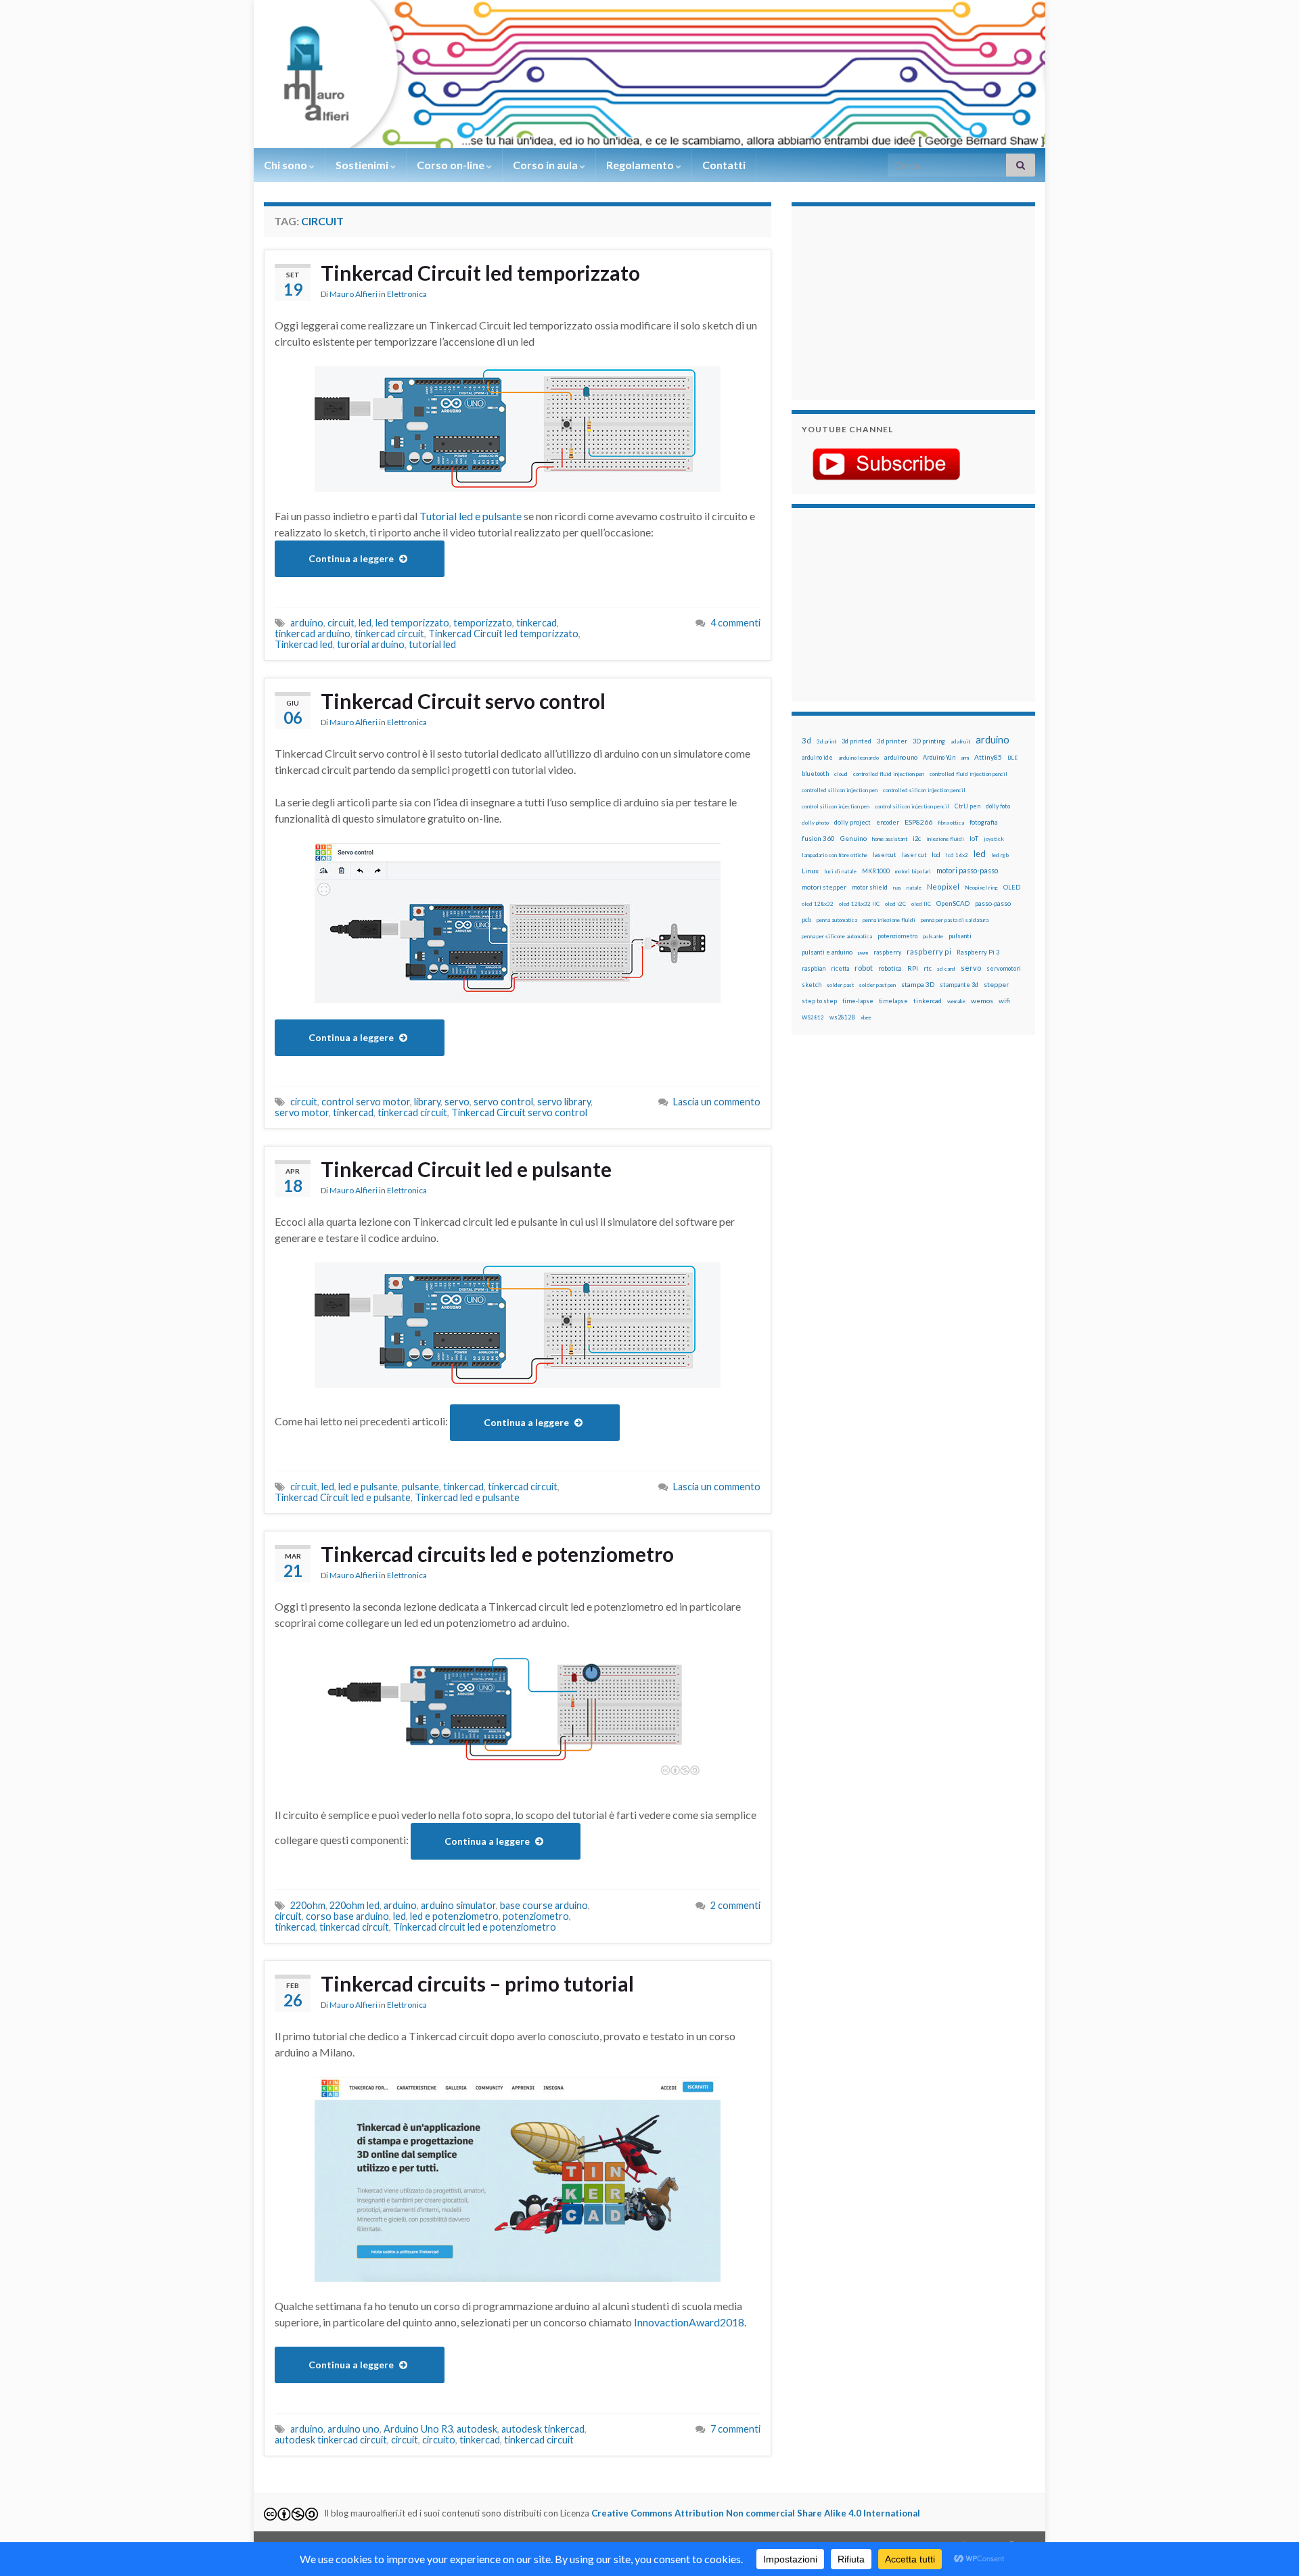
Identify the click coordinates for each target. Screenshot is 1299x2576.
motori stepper (824, 887)
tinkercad (537, 623)
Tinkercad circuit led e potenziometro (475, 1927)
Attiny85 (988, 757)
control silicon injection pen (836, 806)
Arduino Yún (939, 757)
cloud (841, 774)
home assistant (890, 839)
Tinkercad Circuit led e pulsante (466, 1169)
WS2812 (813, 1017)
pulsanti (960, 936)
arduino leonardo (859, 758)
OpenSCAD (953, 903)
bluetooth (815, 774)
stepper (996, 984)
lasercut (885, 855)
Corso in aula (546, 165)
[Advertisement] (886, 301)
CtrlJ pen (967, 806)
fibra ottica (951, 823)
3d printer (892, 741)
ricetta (840, 969)
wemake (956, 1001)
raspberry (887, 952)
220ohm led (355, 1905)
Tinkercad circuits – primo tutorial (477, 1983)
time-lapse (858, 1001)
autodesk (477, 2429)
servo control (503, 1102)
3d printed (857, 741)
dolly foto (998, 806)
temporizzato (483, 623)
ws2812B (842, 1017)
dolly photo (815, 823)
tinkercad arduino (313, 634)
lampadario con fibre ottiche (835, 855)
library (427, 1102)
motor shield (870, 887)
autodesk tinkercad (543, 2429)
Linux (810, 871)
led (365, 623)
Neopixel (943, 887)
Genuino (853, 838)
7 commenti (735, 2429)
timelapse (893, 1001)
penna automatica (837, 920)
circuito (439, 2440)
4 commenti (735, 623)
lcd (936, 854)
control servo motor (366, 1102)
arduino (307, 623)
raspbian (814, 968)
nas (897, 888)
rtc (928, 968)
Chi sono (287, 165)
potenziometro (536, 1916)
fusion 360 (818, 838)
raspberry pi (929, 951)
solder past (840, 985)
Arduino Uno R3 (418, 2429)
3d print (826, 741)
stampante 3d (959, 985)
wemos (982, 1001)
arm (965, 758)
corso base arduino (347, 1916)
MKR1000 (876, 871)
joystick (994, 839)
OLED (1012, 887)
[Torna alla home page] (649, 74)
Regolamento (641, 165)
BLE (1012, 758)
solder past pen (878, 985)
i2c (917, 838)
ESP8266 (918, 822)
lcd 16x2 (957, 855)
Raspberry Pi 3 (978, 952)
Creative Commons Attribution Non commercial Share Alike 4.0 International (756, 2513)
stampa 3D (918, 984)
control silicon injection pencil (912, 806)
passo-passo (993, 903)
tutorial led (432, 644)
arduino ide (817, 758)
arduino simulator (458, 1905)
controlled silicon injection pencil (924, 790)
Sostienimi (363, 165)
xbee (866, 1017)
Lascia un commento (717, 1102)
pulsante (420, 1487)
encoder (888, 822)
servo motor (302, 1112)
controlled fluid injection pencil (968, 774)
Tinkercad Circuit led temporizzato (480, 273)
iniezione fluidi (945, 839)
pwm (863, 952)
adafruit (960, 741)
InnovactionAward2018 (689, 2322)
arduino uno (354, 2429)
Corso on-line (452, 165)
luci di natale (840, 871)
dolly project (852, 822)
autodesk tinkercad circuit (331, 2440)
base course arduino (544, 1905)
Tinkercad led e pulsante (467, 1497)
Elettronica (407, 294)
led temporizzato (412, 623)
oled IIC (921, 904)
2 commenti (735, 1905)
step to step (819, 1001)
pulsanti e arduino (827, 952)
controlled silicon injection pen (840, 790)
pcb (806, 920)
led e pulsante (368, 1487)
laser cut (914, 855)
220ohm (308, 1905)
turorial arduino (371, 644)
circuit (341, 623)
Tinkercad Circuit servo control (463, 701)
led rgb (1000, 855)
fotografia (984, 822)
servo (457, 1102)
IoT (974, 838)
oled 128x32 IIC (859, 904)
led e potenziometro (454, 1916)
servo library (564, 1102)
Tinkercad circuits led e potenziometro (497, 1554)
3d (806, 740)
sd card (946, 969)
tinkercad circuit (389, 634)
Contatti (724, 165)
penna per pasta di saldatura (955, 920)
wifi (1004, 1001)
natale (914, 888)
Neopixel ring (981, 888)
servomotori (1004, 968)
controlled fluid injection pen (889, 774)
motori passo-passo (967, 870)
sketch (812, 985)
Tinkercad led (304, 644)
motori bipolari (913, 871)
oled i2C (895, 904)
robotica (890, 968)
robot (864, 968)
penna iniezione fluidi (889, 920)
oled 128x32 (818, 904)
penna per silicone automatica (837, 936)
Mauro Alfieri (354, 294)
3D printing (929, 741)
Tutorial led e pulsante (471, 516)
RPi (913, 968)
